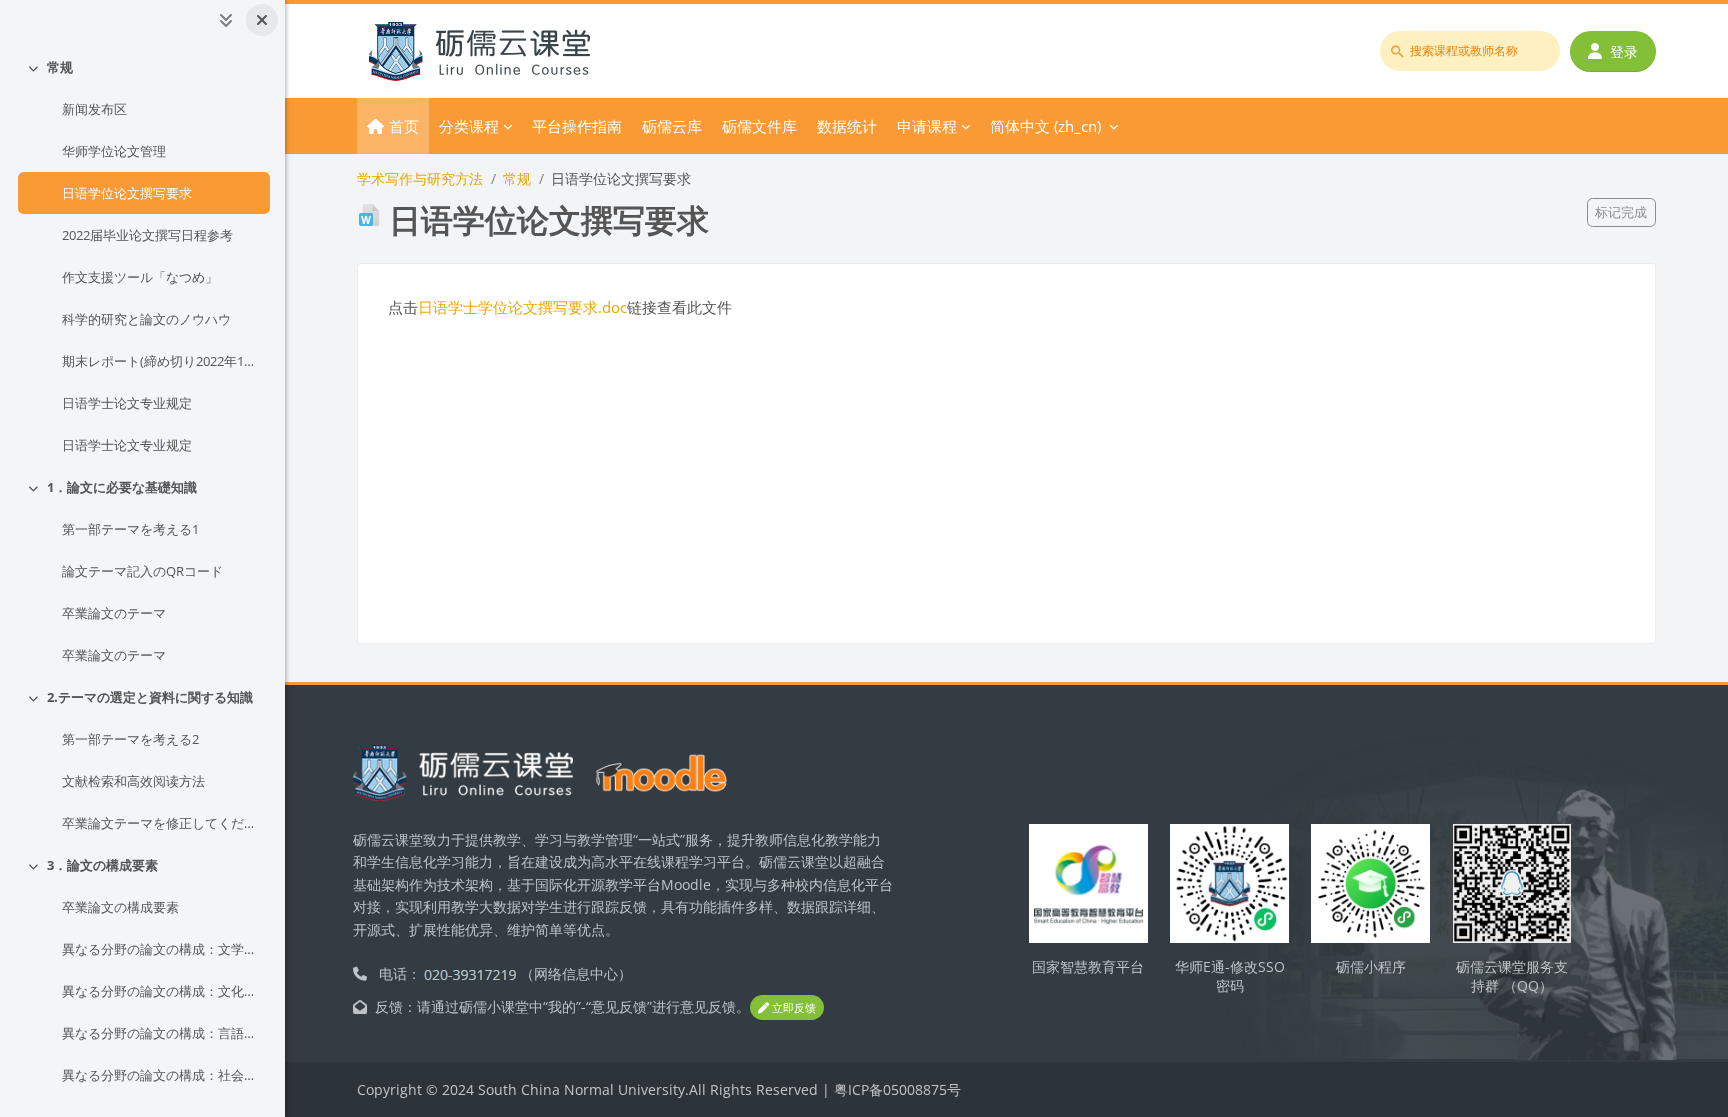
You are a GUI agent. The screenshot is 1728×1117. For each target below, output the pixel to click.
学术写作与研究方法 (420, 178)
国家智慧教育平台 (1088, 966)
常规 (60, 67)
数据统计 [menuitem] (847, 126)
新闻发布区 (94, 109)
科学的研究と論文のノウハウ (146, 319)
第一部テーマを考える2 (130, 739)
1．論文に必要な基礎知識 (122, 487)
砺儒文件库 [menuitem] (759, 126)
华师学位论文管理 (114, 151)
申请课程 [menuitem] (927, 126)
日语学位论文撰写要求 (127, 193)
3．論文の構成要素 (102, 865)
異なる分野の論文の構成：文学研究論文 (162, 949)
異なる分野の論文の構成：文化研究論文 (162, 991)
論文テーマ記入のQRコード (142, 571)
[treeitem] (142, 256)
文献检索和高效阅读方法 (133, 781)
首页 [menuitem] (404, 126)
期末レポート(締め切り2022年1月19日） (162, 361)
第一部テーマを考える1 (130, 529)
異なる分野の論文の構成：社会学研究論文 (162, 1075)
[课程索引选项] (226, 20)
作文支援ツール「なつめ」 (140, 277)
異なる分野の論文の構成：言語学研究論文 (162, 1033)
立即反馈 (792, 1007)
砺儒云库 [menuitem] (672, 126)
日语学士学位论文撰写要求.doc (522, 307)
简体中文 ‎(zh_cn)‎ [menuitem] (1045, 126)
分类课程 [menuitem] (469, 126)
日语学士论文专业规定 (127, 403)
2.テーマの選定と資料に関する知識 (150, 697)
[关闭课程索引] (262, 20)
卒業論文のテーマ (114, 613)
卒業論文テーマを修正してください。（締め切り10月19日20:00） (162, 823)
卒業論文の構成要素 (120, 907)
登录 (1624, 51)
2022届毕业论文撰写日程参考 (147, 235)
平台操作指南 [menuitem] (577, 126)
